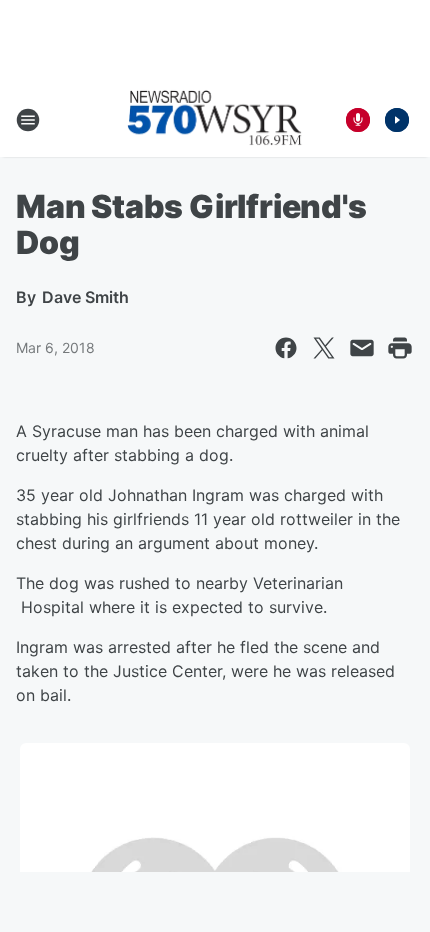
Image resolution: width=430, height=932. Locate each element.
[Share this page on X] (324, 348)
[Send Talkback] (358, 120)
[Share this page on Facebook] (286, 348)
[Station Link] (215, 120)
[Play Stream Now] (397, 120)
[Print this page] (400, 348)
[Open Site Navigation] (28, 120)
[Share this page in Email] (362, 348)
